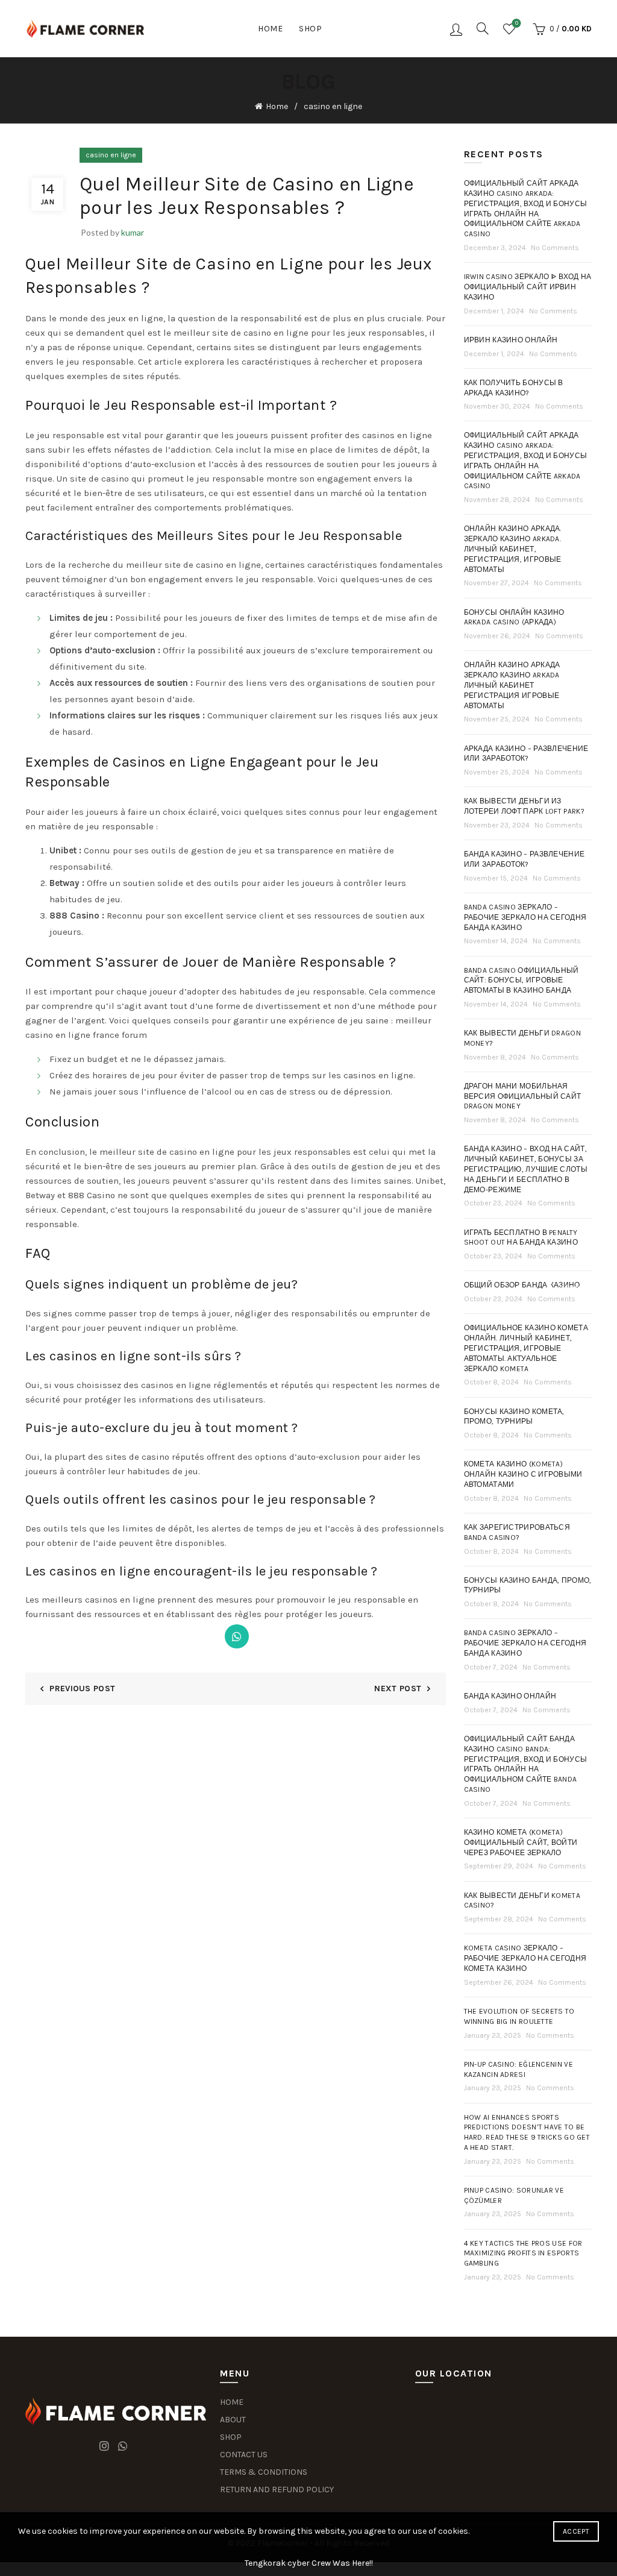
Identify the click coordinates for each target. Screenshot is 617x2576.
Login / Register (456, 29)
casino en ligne (333, 106)
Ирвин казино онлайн (511, 340)
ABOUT (233, 2420)
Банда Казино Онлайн (510, 1696)
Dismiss (574, 1288)
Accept (576, 2531)
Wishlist (517, 23)
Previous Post (82, 1689)
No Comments (555, 248)
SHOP (231, 2437)
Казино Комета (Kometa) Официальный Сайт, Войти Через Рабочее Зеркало (521, 1842)
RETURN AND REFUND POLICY (277, 2490)
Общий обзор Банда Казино (522, 1285)
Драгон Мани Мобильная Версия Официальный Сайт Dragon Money (523, 1096)
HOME (232, 2402)
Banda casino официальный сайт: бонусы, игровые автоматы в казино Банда (521, 981)
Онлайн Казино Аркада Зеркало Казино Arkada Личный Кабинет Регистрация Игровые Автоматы (512, 685)
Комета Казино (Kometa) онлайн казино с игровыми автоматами (523, 1474)
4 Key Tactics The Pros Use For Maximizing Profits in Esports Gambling (523, 2254)
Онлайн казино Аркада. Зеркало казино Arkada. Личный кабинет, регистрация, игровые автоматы (513, 549)
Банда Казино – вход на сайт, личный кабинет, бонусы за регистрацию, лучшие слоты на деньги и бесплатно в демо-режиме (526, 1169)
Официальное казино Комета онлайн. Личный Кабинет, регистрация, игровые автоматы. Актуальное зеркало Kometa (526, 1348)
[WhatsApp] (237, 1636)
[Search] (483, 28)
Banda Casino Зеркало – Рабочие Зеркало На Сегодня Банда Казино (525, 1643)
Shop (310, 29)
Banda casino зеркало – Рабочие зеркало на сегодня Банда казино (525, 917)
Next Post (398, 1689)
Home (270, 29)
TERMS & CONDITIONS (264, 2472)
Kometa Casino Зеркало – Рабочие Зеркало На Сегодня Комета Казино (525, 1958)
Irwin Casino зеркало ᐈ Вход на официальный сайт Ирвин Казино (528, 287)
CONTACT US (244, 2455)
